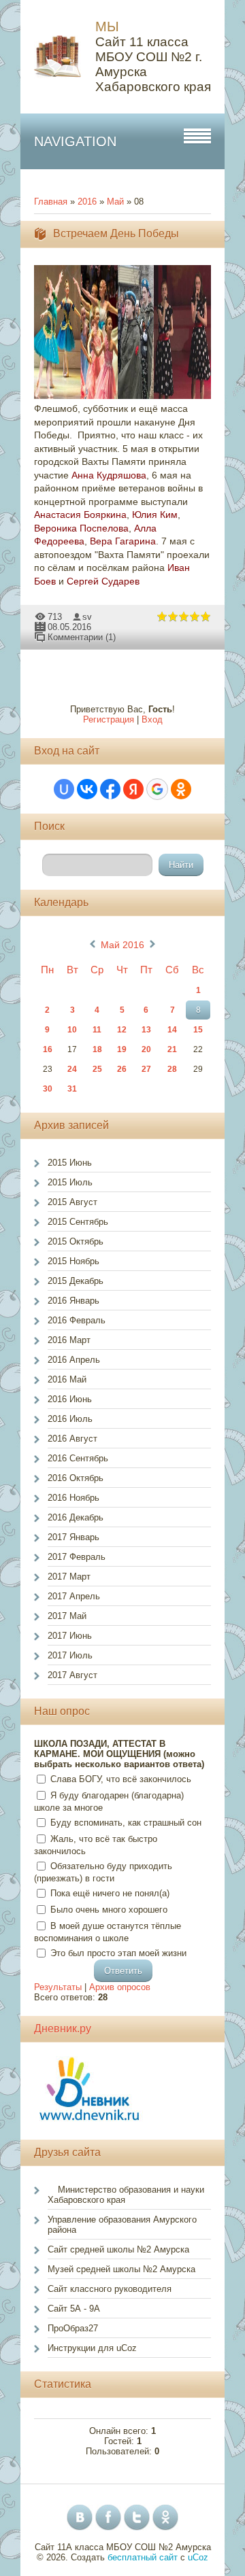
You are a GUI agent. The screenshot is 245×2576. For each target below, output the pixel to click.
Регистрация (109, 719)
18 (97, 1049)
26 (122, 1069)
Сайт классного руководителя (110, 2289)
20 (146, 1049)
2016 (87, 202)
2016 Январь (73, 1301)
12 (122, 1030)
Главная (51, 202)
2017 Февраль (77, 1557)
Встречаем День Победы (116, 233)
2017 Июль (70, 1655)
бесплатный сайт (143, 2557)
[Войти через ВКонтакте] (87, 789)
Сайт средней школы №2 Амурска (118, 2249)
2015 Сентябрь (78, 1222)
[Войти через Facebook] (110, 789)
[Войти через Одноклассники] (181, 789)
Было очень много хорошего (109, 1910)
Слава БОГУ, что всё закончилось (121, 1779)
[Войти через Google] (157, 789)
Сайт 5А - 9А (74, 2309)
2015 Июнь (70, 1163)
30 (48, 1089)
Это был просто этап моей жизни (118, 1953)
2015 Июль (70, 1182)
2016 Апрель (74, 1360)
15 (198, 1030)
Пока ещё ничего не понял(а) (110, 1893)
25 (97, 1069)
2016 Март (69, 1340)
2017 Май (67, 1616)
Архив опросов (120, 1987)
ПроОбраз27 (73, 2328)
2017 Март (69, 1577)
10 (72, 1030)
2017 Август (72, 1675)
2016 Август (72, 1439)
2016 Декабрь (76, 1517)
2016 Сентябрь (78, 1458)
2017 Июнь (70, 1636)
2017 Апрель (74, 1596)
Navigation (75, 141)
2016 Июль (70, 1419)
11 (97, 1030)
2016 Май (67, 1379)
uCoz (198, 2557)
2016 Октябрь (76, 1478)
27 (146, 1069)
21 (172, 1049)
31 (72, 1089)
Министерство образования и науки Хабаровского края (126, 2195)
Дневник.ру (63, 2029)
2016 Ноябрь (73, 1498)
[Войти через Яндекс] (133, 789)
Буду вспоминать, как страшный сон (126, 1823)
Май (115, 202)
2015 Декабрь (76, 1281)
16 (48, 1049)
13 (146, 1030)
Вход (152, 719)
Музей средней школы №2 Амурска (121, 2269)
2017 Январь (73, 1537)
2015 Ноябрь (73, 1261)
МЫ (107, 27)
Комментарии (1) (82, 637)
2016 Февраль (77, 1320)
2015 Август (72, 1202)
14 (172, 1030)
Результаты (58, 1987)
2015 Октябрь (76, 1241)
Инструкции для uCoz (92, 2348)
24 (72, 1069)
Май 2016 (122, 945)
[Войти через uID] (64, 789)
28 (172, 1069)
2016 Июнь (70, 1399)
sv (87, 617)
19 (122, 1049)
